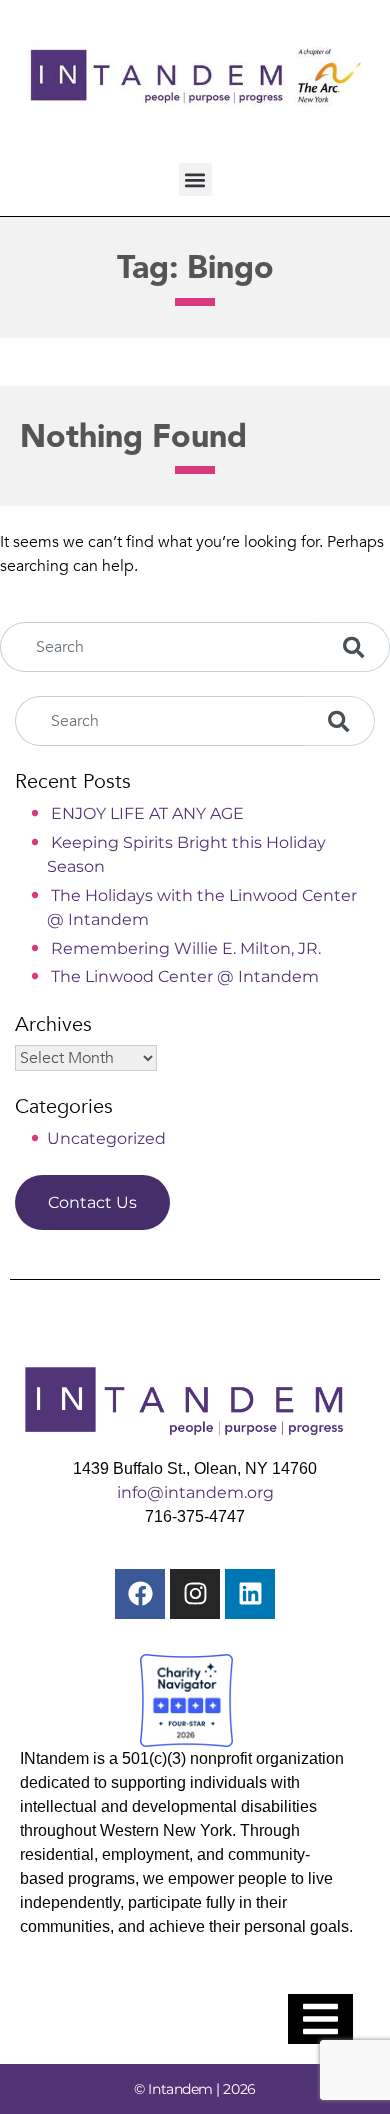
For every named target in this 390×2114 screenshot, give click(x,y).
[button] (195, 179)
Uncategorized (106, 1138)
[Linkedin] (250, 1594)
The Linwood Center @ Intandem (185, 976)
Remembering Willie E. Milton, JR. (186, 948)
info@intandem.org (195, 1492)
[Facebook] (140, 1594)
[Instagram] (195, 1594)
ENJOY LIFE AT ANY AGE (147, 813)
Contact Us (92, 1202)
